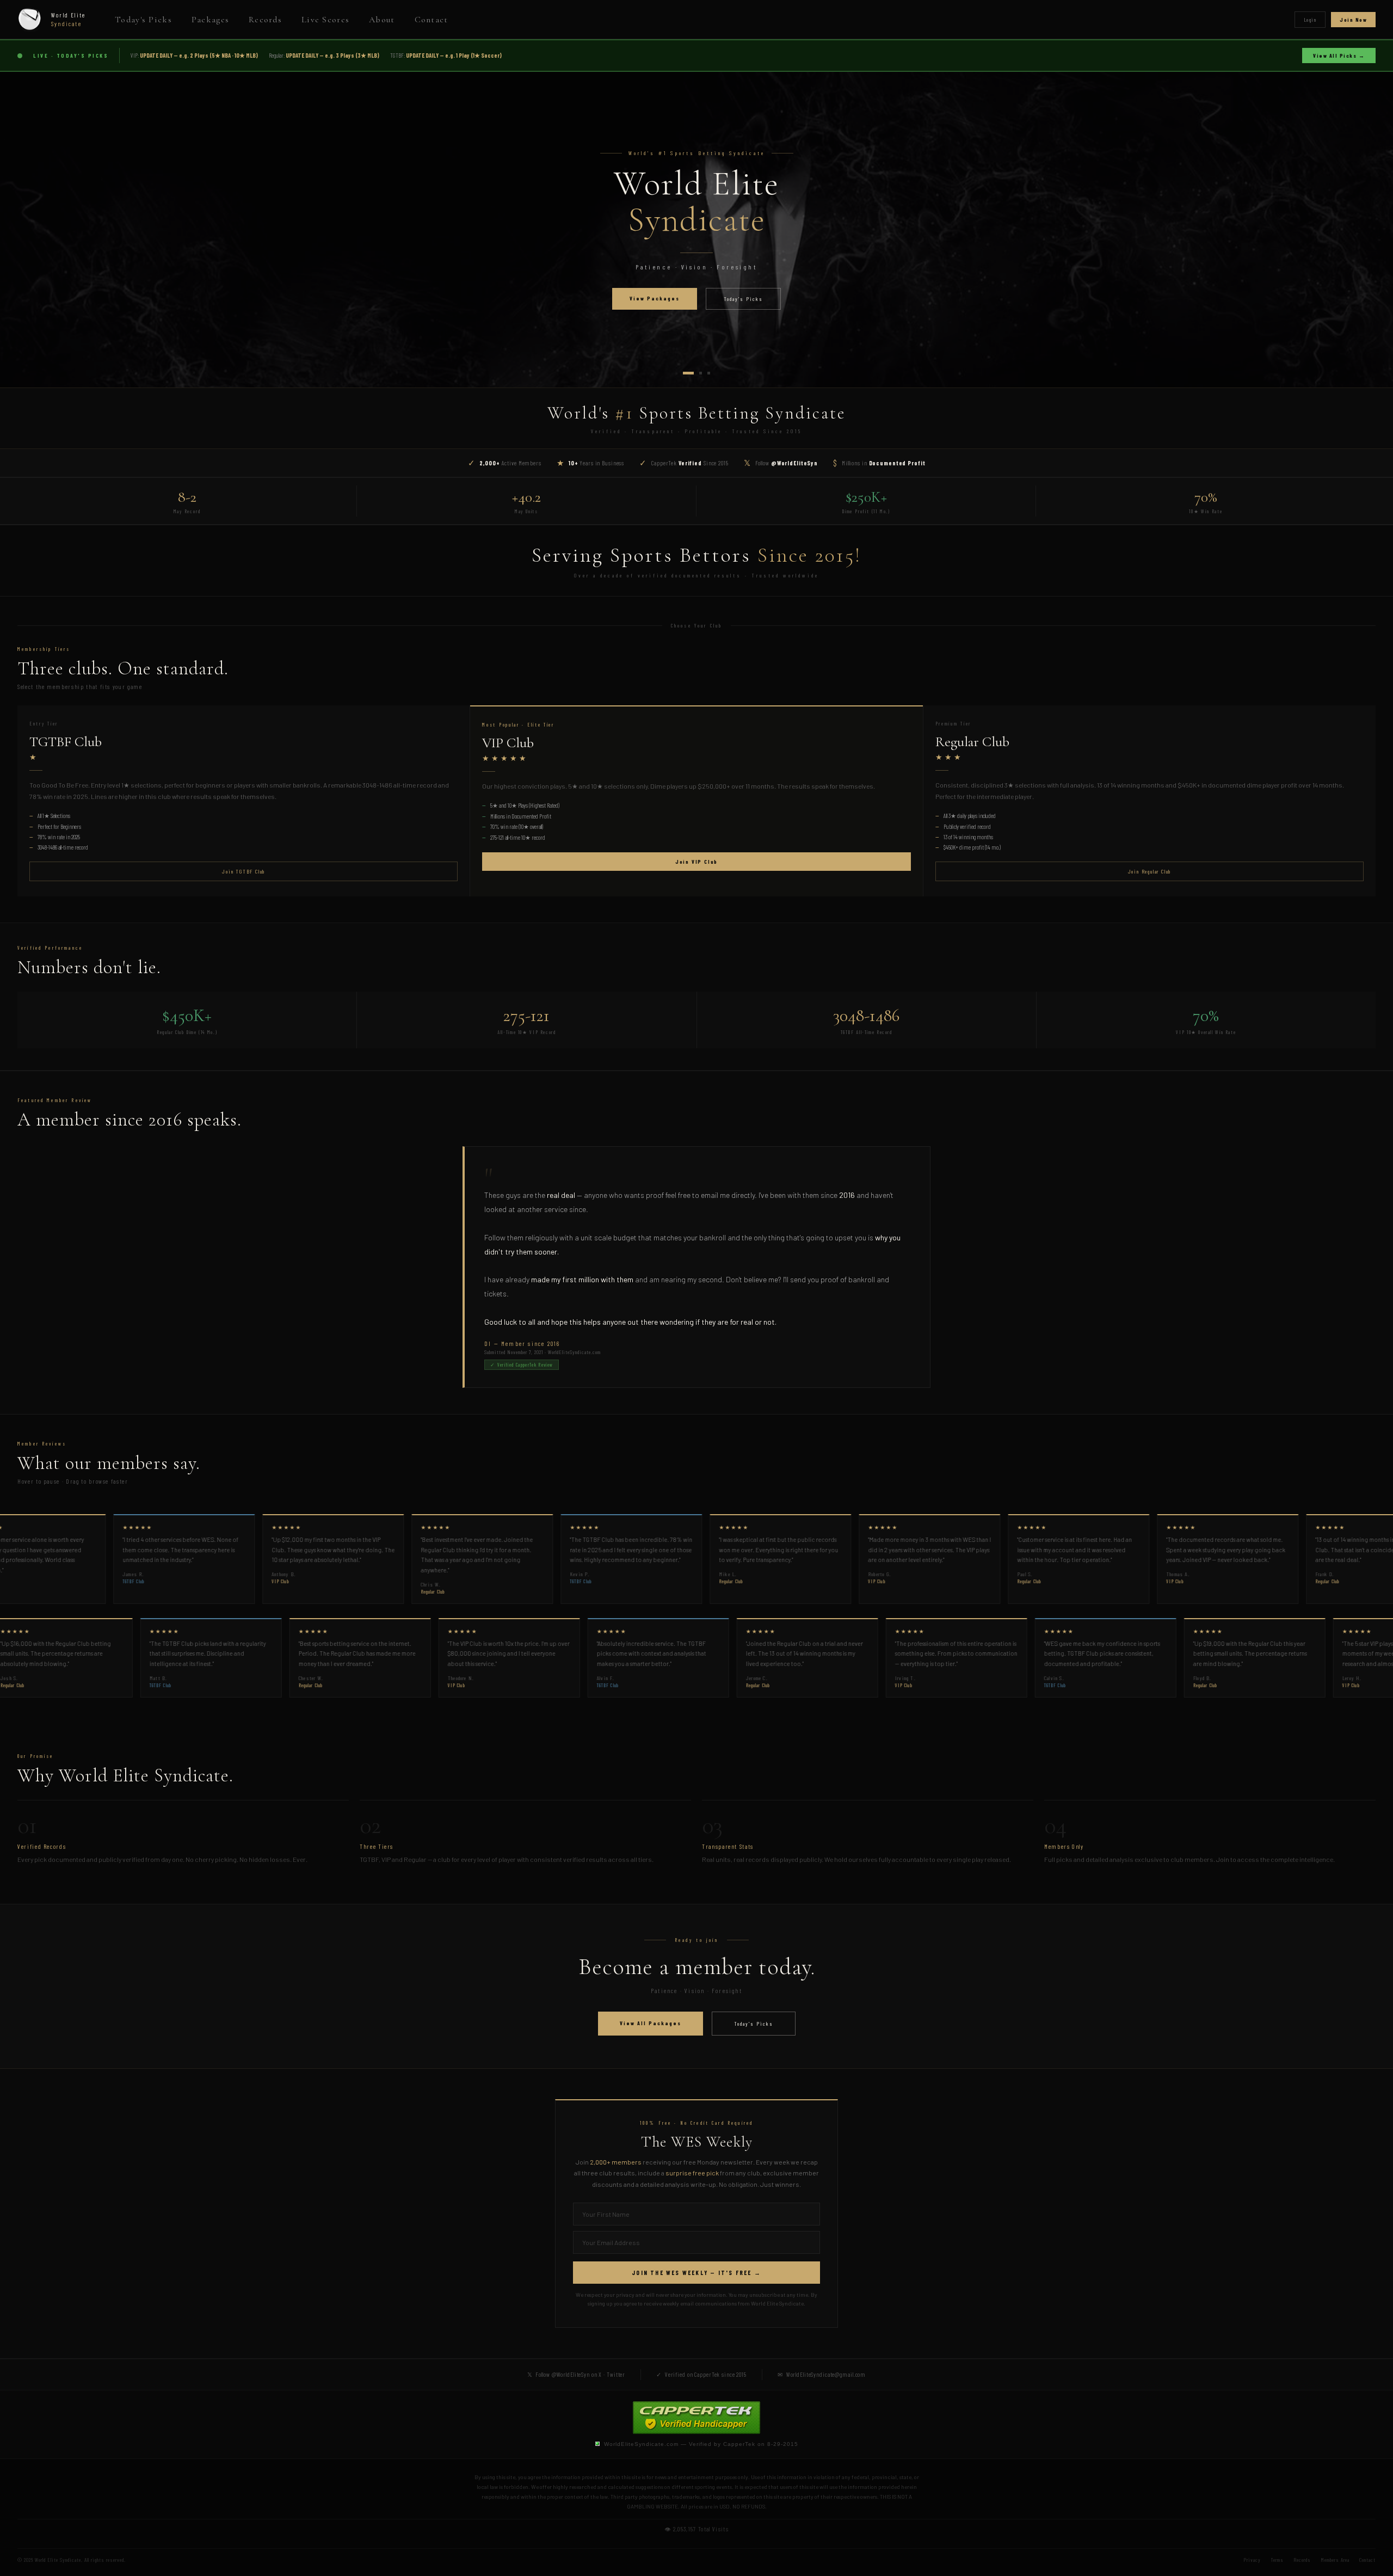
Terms (1277, 2560)
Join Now (1353, 20)
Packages (210, 20)
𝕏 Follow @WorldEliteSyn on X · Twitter (576, 2374)
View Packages (655, 298)
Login (1310, 20)
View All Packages (651, 2023)
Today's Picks (143, 20)
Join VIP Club (696, 862)
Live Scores (325, 20)
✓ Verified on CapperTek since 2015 (701, 2374)
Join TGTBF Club (244, 871)
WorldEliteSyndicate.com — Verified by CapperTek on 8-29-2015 (701, 2444)
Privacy (1252, 2560)
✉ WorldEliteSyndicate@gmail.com (822, 2374)
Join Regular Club (1150, 871)
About (382, 20)
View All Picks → (1339, 56)
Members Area (1335, 2560)
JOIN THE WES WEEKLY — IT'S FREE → (696, 2273)
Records (265, 20)
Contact (432, 20)
